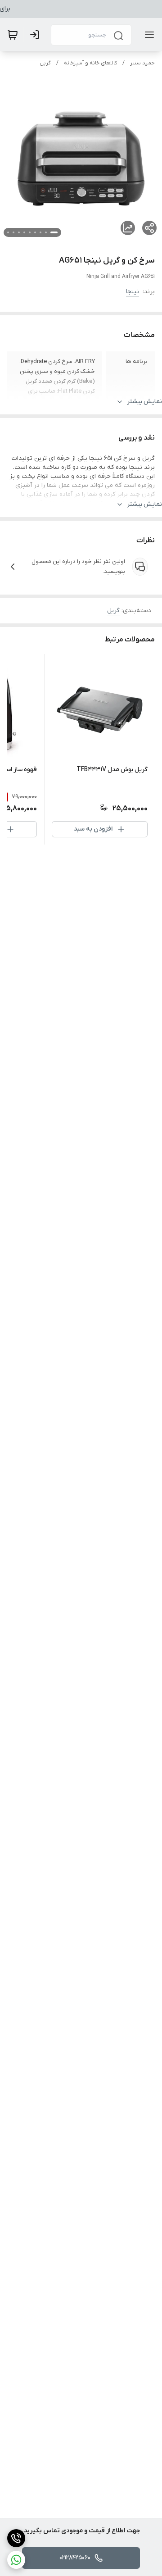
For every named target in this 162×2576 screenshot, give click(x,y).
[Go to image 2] (46, 232)
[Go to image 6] (24, 232)
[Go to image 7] (19, 232)
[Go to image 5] (30, 232)
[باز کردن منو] (148, 35)
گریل (45, 63)
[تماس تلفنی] (16, 2538)
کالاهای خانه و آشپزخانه (90, 63)
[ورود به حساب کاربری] (36, 35)
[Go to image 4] (35, 232)
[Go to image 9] (8, 232)
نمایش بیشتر (144, 402)
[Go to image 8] (13, 232)
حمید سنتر (142, 63)
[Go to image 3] (40, 232)
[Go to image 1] (54, 232)
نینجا (133, 292)
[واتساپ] (16, 2560)
